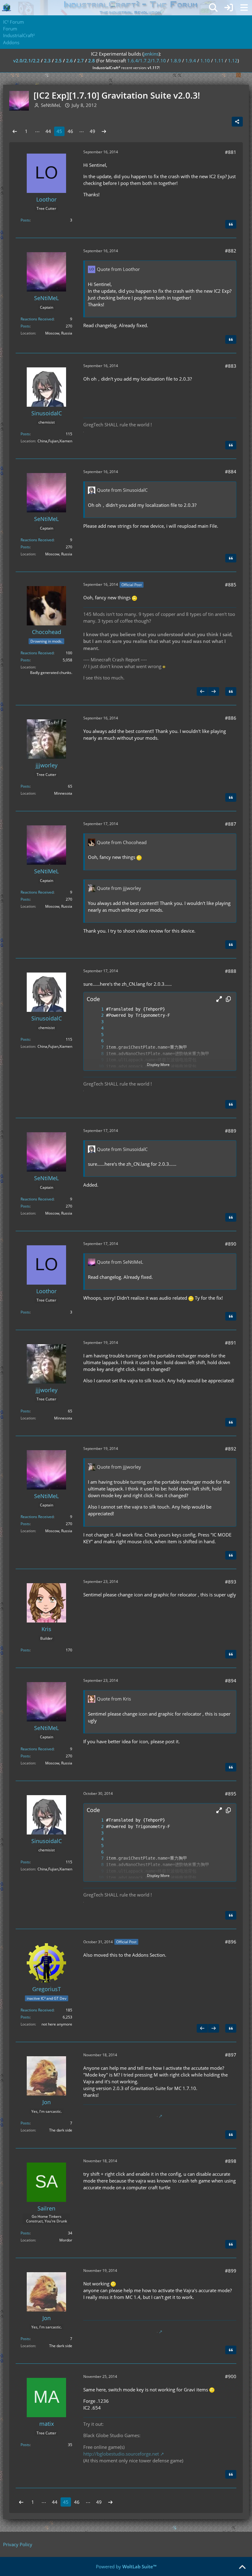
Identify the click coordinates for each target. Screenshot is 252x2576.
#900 (231, 2376)
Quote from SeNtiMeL (120, 1262)
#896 (231, 1942)
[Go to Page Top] (242, 2567)
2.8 (92, 61)
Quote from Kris (114, 1699)
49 (93, 131)
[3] (96, 1022)
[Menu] (244, 8)
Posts (25, 220)
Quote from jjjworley (119, 888)
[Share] (237, 122)
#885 (231, 585)
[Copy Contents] (228, 999)
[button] (219, 999)
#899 (231, 2271)
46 (70, 131)
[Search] (213, 8)
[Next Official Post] (214, 691)
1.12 (233, 61)
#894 (231, 1681)
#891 (231, 1343)
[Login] (229, 8)
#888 (231, 971)
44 (48, 131)
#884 (231, 472)
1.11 (219, 61)
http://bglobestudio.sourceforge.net (121, 2454)
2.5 (58, 61)
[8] (96, 1054)
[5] (96, 1035)
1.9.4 (191, 61)
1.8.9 (176, 61)
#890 (231, 1244)
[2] (96, 1015)
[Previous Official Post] (202, 691)
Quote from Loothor (118, 269)
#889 (231, 1131)
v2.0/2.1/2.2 (26, 61)
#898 (231, 2161)
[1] (96, 1009)
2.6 (69, 61)
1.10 (205, 61)
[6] (96, 1041)
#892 (231, 1449)
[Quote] (231, 224)
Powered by (126, 2566)
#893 (231, 1582)
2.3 (47, 61)
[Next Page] (104, 131)
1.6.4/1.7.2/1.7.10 (147, 61)
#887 (231, 824)
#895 (231, 1794)
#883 (231, 366)
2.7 (81, 61)
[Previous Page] (15, 131)
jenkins (151, 54)
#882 (231, 251)
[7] (96, 1047)
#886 (231, 718)
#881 (231, 152)
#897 (231, 2055)
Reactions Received (37, 319)
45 (59, 131)
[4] (96, 1028)
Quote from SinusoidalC (122, 490)
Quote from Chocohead (122, 842)
